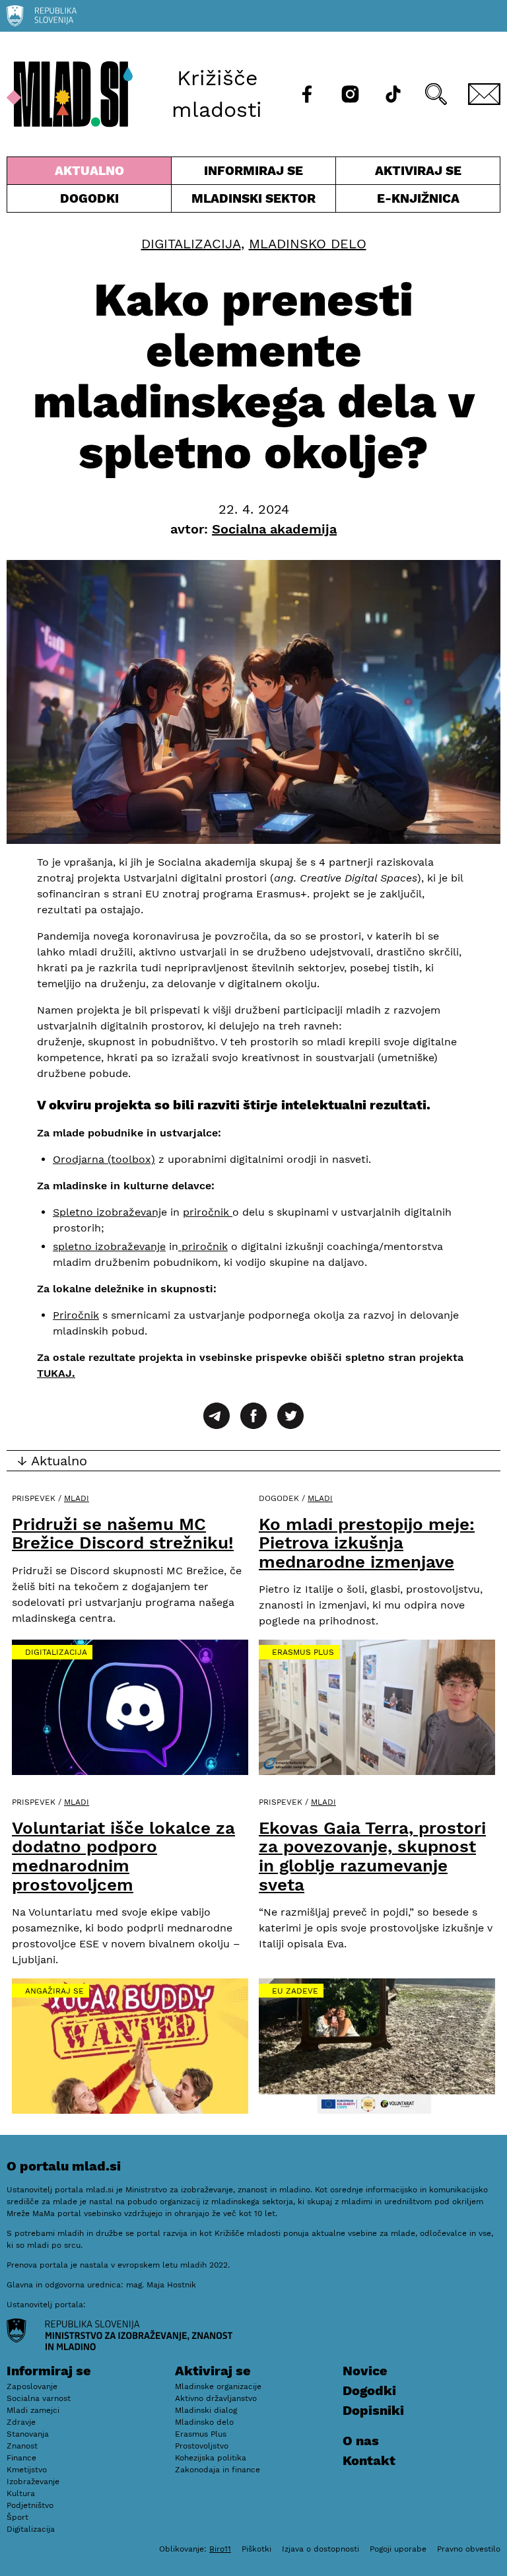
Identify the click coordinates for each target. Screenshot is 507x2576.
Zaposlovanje (32, 2386)
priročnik (208, 1212)
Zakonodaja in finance (218, 2470)
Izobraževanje (33, 2482)
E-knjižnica (418, 198)
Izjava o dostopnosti (321, 2549)
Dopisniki (373, 2410)
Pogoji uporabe (398, 2549)
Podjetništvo (30, 2505)
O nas (361, 2441)
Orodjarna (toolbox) (104, 1159)
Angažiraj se (54, 1991)
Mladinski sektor (253, 201)
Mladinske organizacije (218, 2386)
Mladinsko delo (308, 244)
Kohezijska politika (211, 2458)
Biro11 (220, 2549)
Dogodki (89, 198)
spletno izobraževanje (109, 1246)
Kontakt (369, 2460)
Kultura (21, 2493)
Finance (21, 2458)
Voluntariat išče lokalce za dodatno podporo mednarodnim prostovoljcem (123, 1856)
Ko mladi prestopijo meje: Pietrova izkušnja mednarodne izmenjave (367, 1543)
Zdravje (21, 2422)
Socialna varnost (39, 2398)
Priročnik (76, 1315)
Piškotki (256, 2549)
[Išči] (436, 94)
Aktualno (92, 174)
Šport (17, 2517)
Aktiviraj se (399, 174)
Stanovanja (28, 2434)
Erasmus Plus (303, 1652)
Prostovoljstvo (202, 2446)
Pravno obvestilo (469, 2549)
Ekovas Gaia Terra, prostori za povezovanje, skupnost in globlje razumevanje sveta (372, 1856)
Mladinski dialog (206, 2410)
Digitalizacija (191, 244)
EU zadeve (295, 1991)
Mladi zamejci (33, 2410)
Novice (365, 2371)
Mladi (77, 1498)
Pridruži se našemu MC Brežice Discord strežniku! (123, 1534)
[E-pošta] (484, 94)
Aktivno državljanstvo (216, 2398)
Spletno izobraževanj (107, 1212)
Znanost (22, 2446)
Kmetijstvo (27, 2470)
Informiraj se (253, 174)
